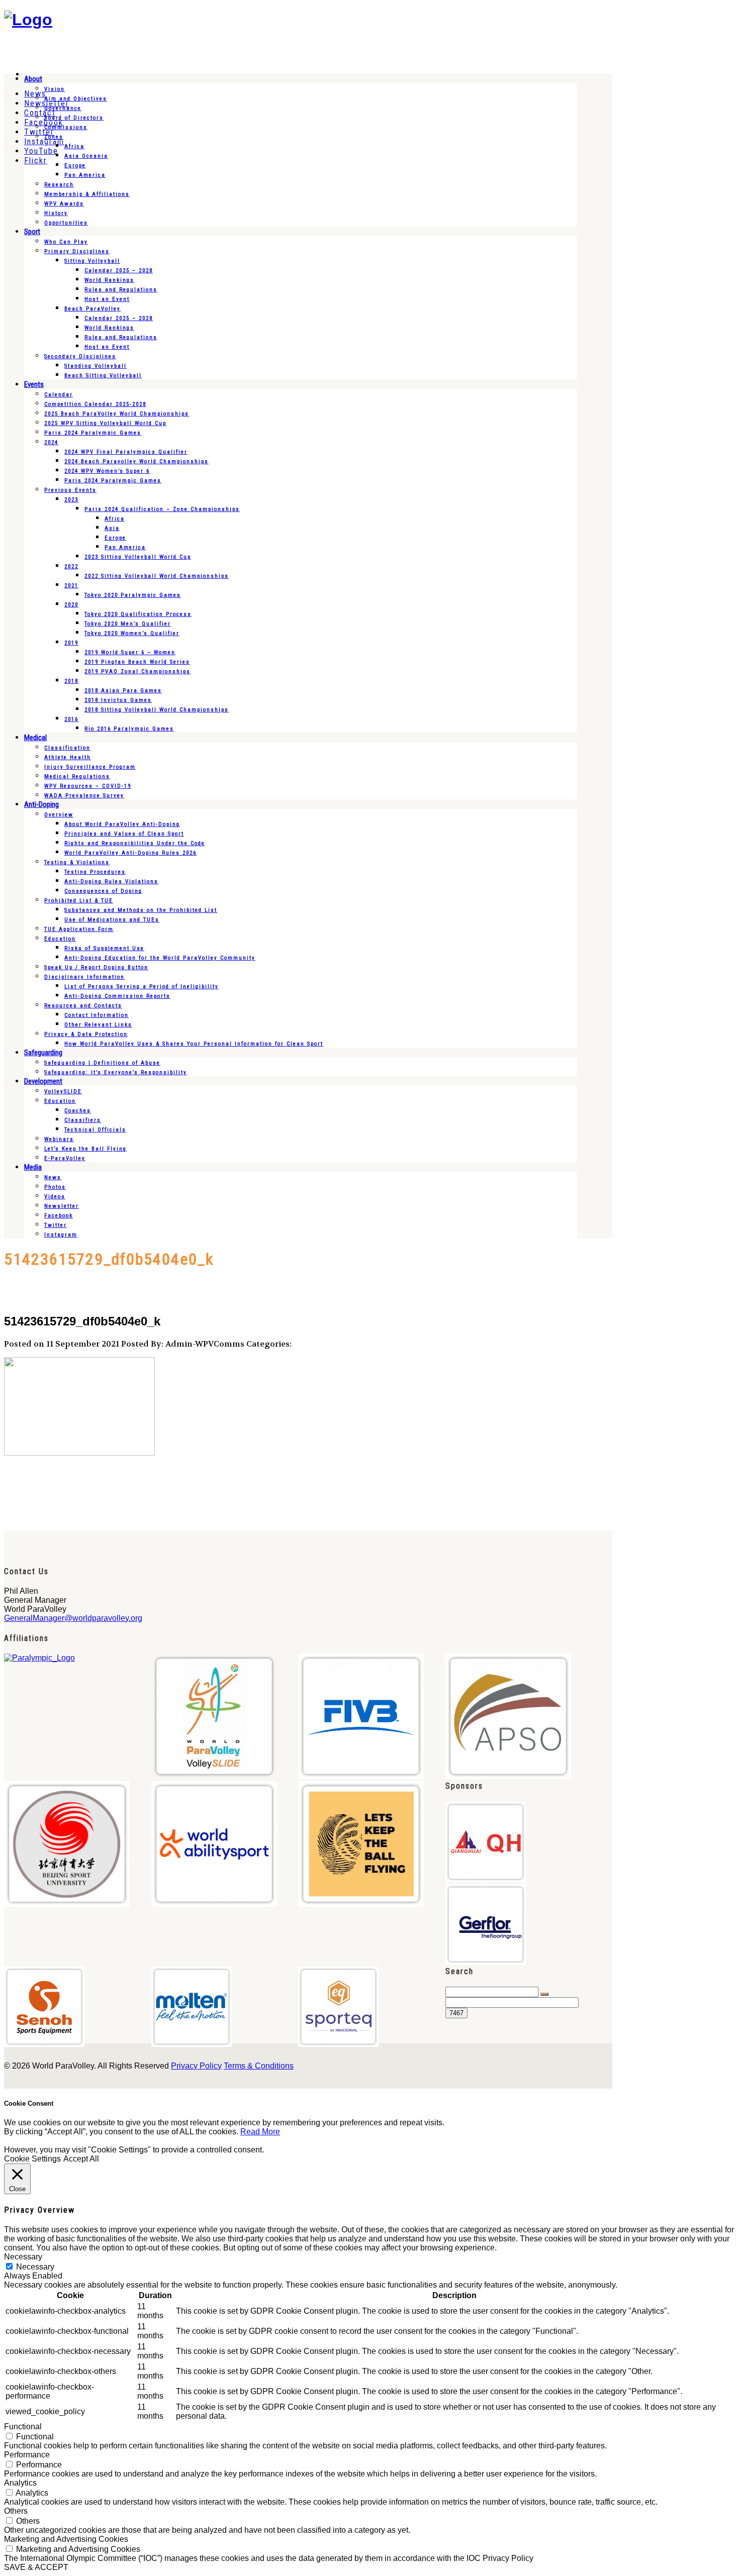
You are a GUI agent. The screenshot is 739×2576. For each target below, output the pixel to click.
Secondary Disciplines (80, 356)
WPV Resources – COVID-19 (88, 786)
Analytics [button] (20, 2483)
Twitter (56, 1225)
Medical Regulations (77, 777)
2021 (71, 586)
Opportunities (66, 223)
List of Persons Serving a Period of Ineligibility (142, 987)
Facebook (59, 1216)
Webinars (59, 1139)
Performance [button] (27, 2455)
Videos (55, 1197)
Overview (59, 815)
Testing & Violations (77, 862)
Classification (67, 748)
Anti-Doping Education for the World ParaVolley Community (160, 958)
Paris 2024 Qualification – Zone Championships (162, 509)
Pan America (85, 175)
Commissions (66, 127)
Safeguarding (43, 1053)
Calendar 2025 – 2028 (119, 271)
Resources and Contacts (83, 1006)
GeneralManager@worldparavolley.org (73, 1618)
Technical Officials (95, 1130)
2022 (71, 566)
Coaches (78, 1111)
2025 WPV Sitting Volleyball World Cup (105, 423)
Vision (55, 89)
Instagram (61, 1235)
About (33, 79)
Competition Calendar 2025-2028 (95, 404)
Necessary (35, 2267)
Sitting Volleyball (92, 261)
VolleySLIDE (63, 1092)
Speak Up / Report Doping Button (96, 967)
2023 (71, 500)
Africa (74, 146)
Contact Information (97, 1015)
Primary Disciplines (77, 251)
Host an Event (107, 299)
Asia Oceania (86, 156)
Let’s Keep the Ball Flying (85, 1149)
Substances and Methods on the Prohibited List (141, 910)
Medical (35, 738)
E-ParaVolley (65, 1158)
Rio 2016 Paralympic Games (129, 729)
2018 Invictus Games (118, 700)
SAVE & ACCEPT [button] (36, 2567)
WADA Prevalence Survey (84, 796)
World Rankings (109, 280)
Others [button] (16, 2511)
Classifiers (83, 1120)
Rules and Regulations (121, 290)
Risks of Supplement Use (104, 948)
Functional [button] (23, 2427)
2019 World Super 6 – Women (130, 652)
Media (33, 1167)
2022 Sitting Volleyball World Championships (157, 576)
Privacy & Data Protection (86, 1034)
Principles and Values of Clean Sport (124, 834)
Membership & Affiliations (87, 194)
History (56, 213)
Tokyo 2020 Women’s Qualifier (132, 633)
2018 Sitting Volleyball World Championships (157, 710)
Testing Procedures (95, 872)
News (53, 1177)
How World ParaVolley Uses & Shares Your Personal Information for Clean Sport (194, 1044)
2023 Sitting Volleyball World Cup (138, 557)
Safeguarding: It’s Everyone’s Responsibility (116, 1072)
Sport (32, 232)
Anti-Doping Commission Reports (117, 996)
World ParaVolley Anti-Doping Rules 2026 (130, 853)
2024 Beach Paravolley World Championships (136, 461)
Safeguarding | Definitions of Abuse (102, 1063)
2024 (51, 442)
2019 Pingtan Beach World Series (137, 662)
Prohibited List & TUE (79, 901)
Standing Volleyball (96, 366)
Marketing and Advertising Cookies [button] (66, 2539)
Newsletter (62, 1206)
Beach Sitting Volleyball (103, 376)
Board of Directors (74, 118)
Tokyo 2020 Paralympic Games (133, 595)
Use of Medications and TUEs (112, 920)
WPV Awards (64, 204)
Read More (260, 2132)
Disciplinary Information (84, 977)
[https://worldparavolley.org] (28, 20)
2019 (71, 643)
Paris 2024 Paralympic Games (93, 433)
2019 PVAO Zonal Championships (137, 672)
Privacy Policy (196, 2066)
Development (43, 1081)
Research (59, 185)
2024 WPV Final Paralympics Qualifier (126, 452)
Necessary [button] (23, 2257)
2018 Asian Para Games (123, 691)
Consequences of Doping (103, 891)
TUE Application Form (79, 929)
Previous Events (70, 490)
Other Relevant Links (98, 1025)
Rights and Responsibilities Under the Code (135, 843)
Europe (75, 166)
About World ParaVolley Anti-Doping (122, 824)
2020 (71, 605)
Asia (112, 528)
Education (60, 939)
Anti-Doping (41, 804)
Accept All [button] (81, 2159)
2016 (71, 719)
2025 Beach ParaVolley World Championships (117, 414)
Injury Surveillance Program (90, 767)
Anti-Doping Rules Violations (111, 882)
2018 (71, 681)
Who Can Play (66, 242)
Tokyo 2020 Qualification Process (138, 614)
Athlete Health (68, 757)
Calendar (59, 395)
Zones (54, 137)
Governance (63, 108)
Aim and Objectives (76, 99)
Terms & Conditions (259, 2066)
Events (34, 384)
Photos (55, 1187)
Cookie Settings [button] (32, 2159)
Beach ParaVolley (93, 309)
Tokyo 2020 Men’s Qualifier (128, 624)
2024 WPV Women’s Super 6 (107, 471)
